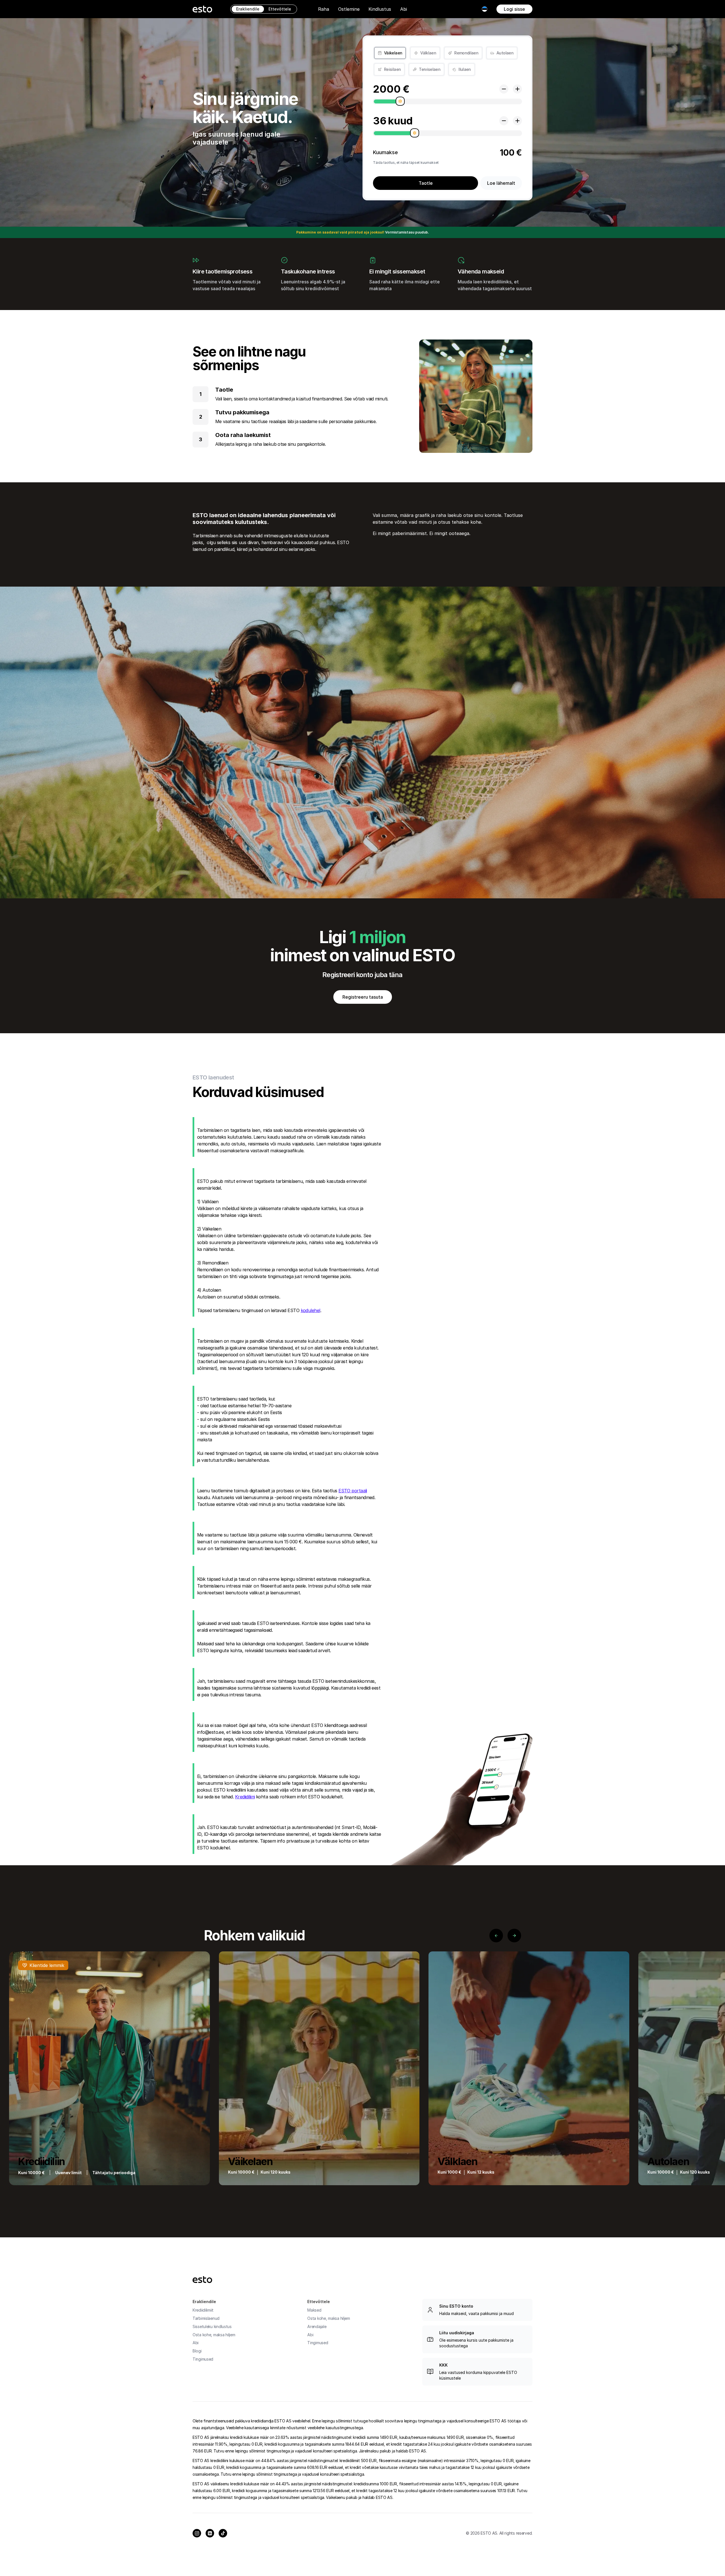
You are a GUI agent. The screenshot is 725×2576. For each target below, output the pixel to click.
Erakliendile (248, 9)
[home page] (202, 9)
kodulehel (311, 1310)
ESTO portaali (353, 1491)
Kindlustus (380, 9)
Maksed (314, 2310)
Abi (404, 9)
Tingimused (203, 2359)
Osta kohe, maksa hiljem (214, 2335)
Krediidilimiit (203, 2310)
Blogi (197, 2351)
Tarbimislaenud (206, 2318)
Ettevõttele (280, 9)
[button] (324, 9)
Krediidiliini (245, 1797)
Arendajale (317, 2326)
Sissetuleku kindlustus (212, 2326)
